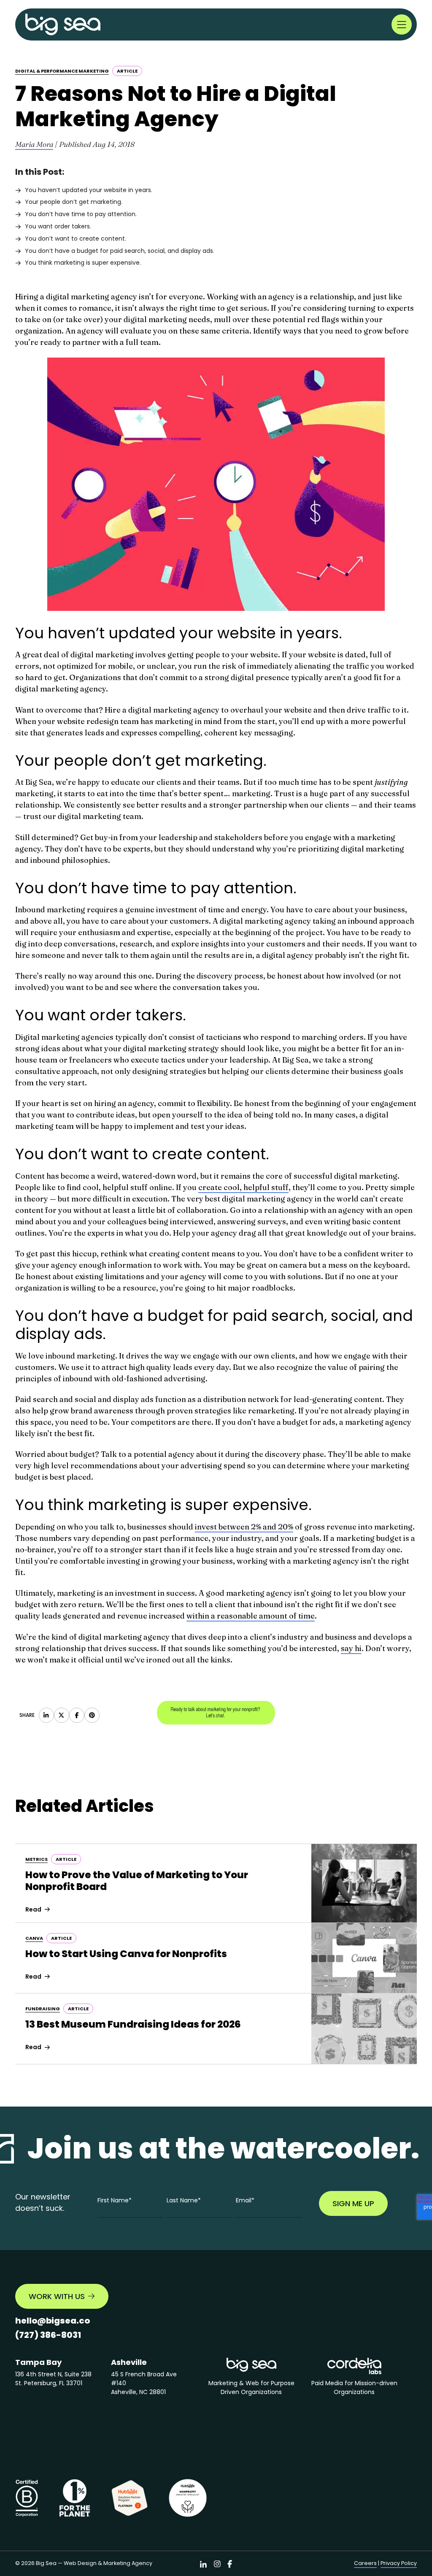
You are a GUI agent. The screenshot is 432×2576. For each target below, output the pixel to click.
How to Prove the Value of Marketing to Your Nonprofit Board (137, 1881)
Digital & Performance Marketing (62, 71)
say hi (351, 1648)
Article (127, 71)
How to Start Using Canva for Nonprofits (126, 1954)
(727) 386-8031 (48, 2335)
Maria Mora (34, 144)
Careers (365, 2563)
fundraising (43, 2009)
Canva (34, 1938)
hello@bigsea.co (53, 2321)
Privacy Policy (399, 2563)
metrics (36, 1859)
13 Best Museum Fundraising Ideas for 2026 (133, 2024)
